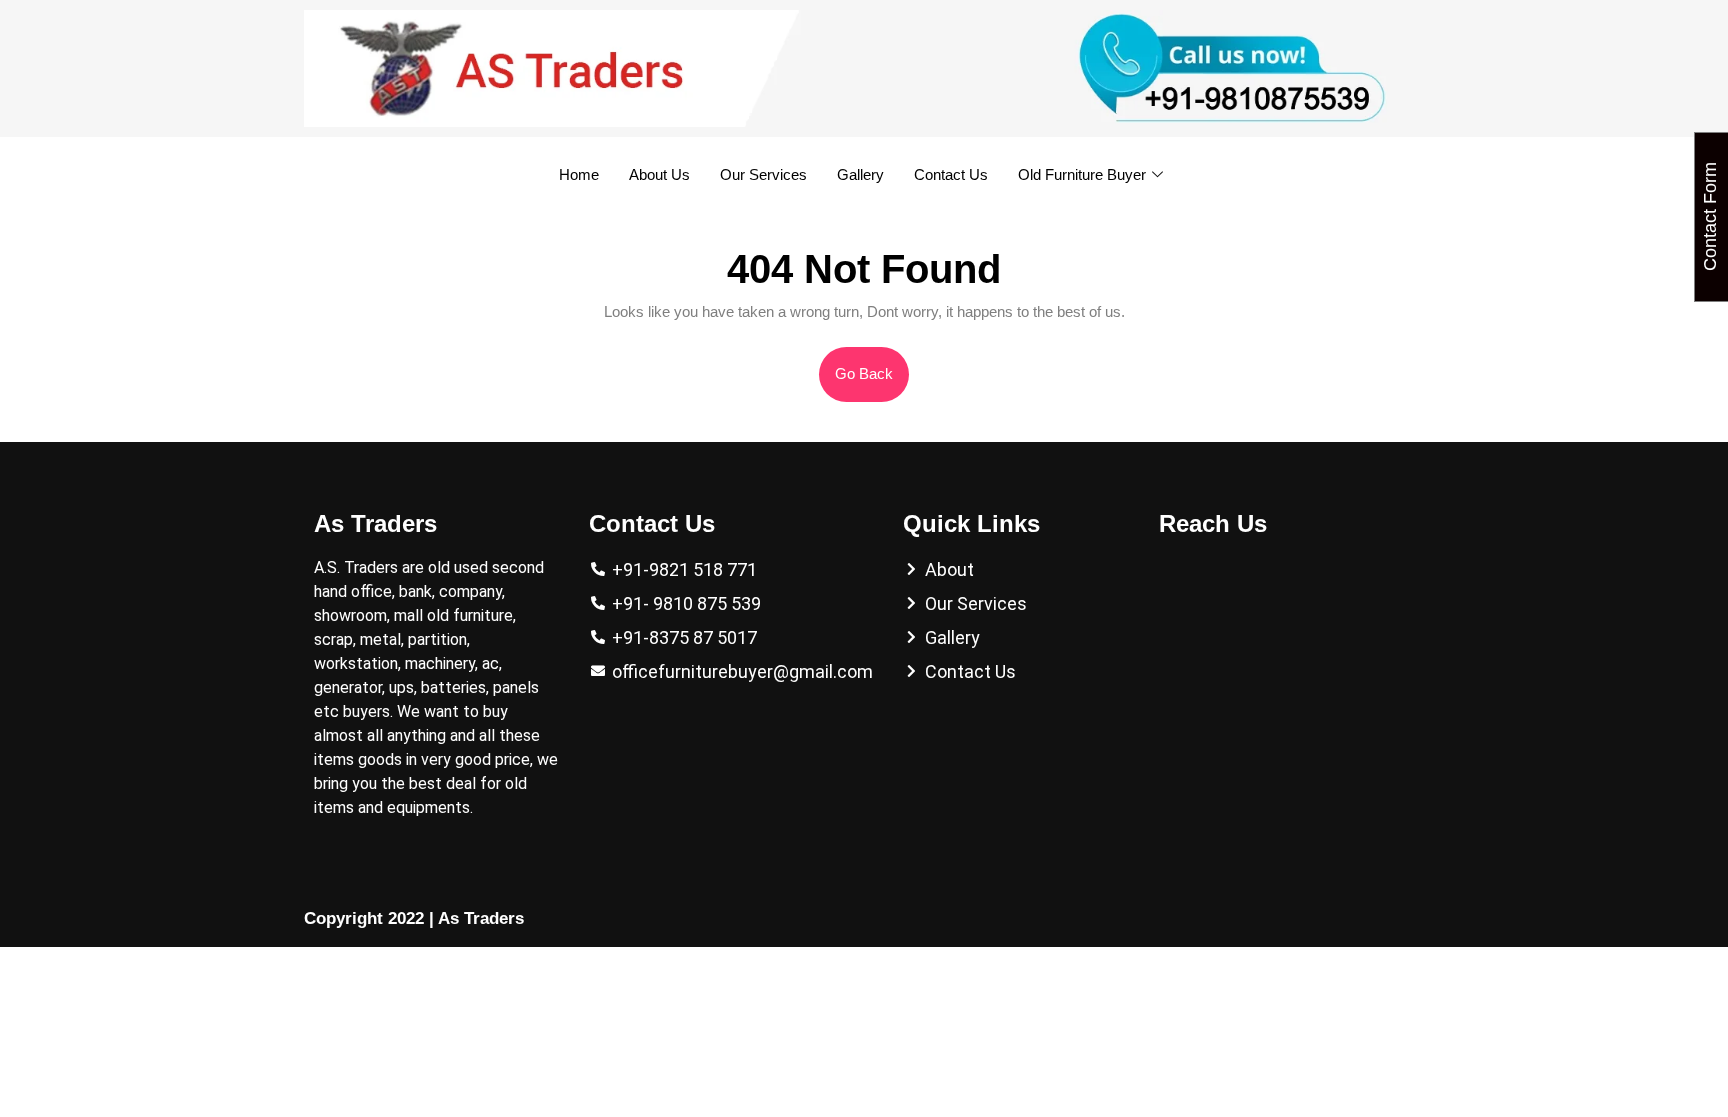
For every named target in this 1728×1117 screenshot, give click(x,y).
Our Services (763, 174)
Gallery (860, 174)
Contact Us (951, 174)
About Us (659, 174)
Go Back (872, 364)
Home (579, 174)
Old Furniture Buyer (1082, 174)
